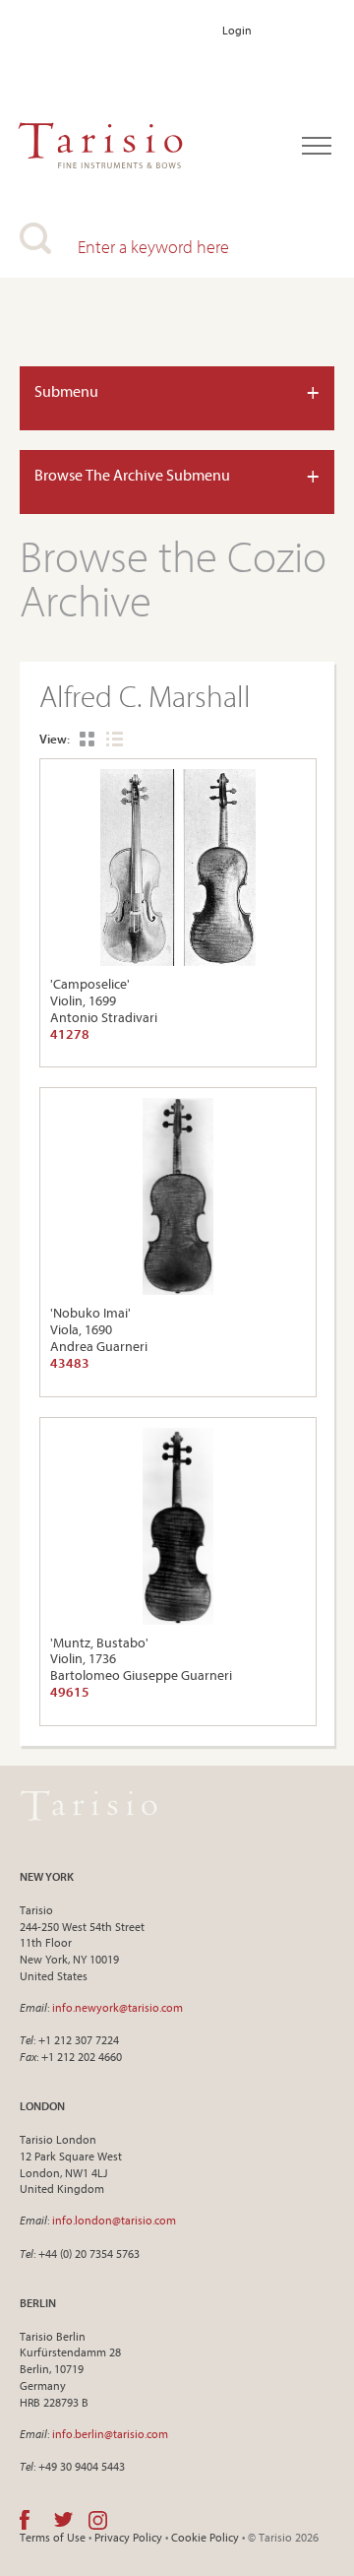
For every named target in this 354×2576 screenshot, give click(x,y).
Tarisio (88, 1806)
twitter (63, 2520)
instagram (98, 2520)
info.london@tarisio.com (114, 2220)
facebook (25, 2520)
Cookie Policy (205, 2537)
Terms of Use (53, 2537)
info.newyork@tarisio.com (118, 2007)
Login (237, 30)
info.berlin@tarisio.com (110, 2434)
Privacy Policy (128, 2537)
